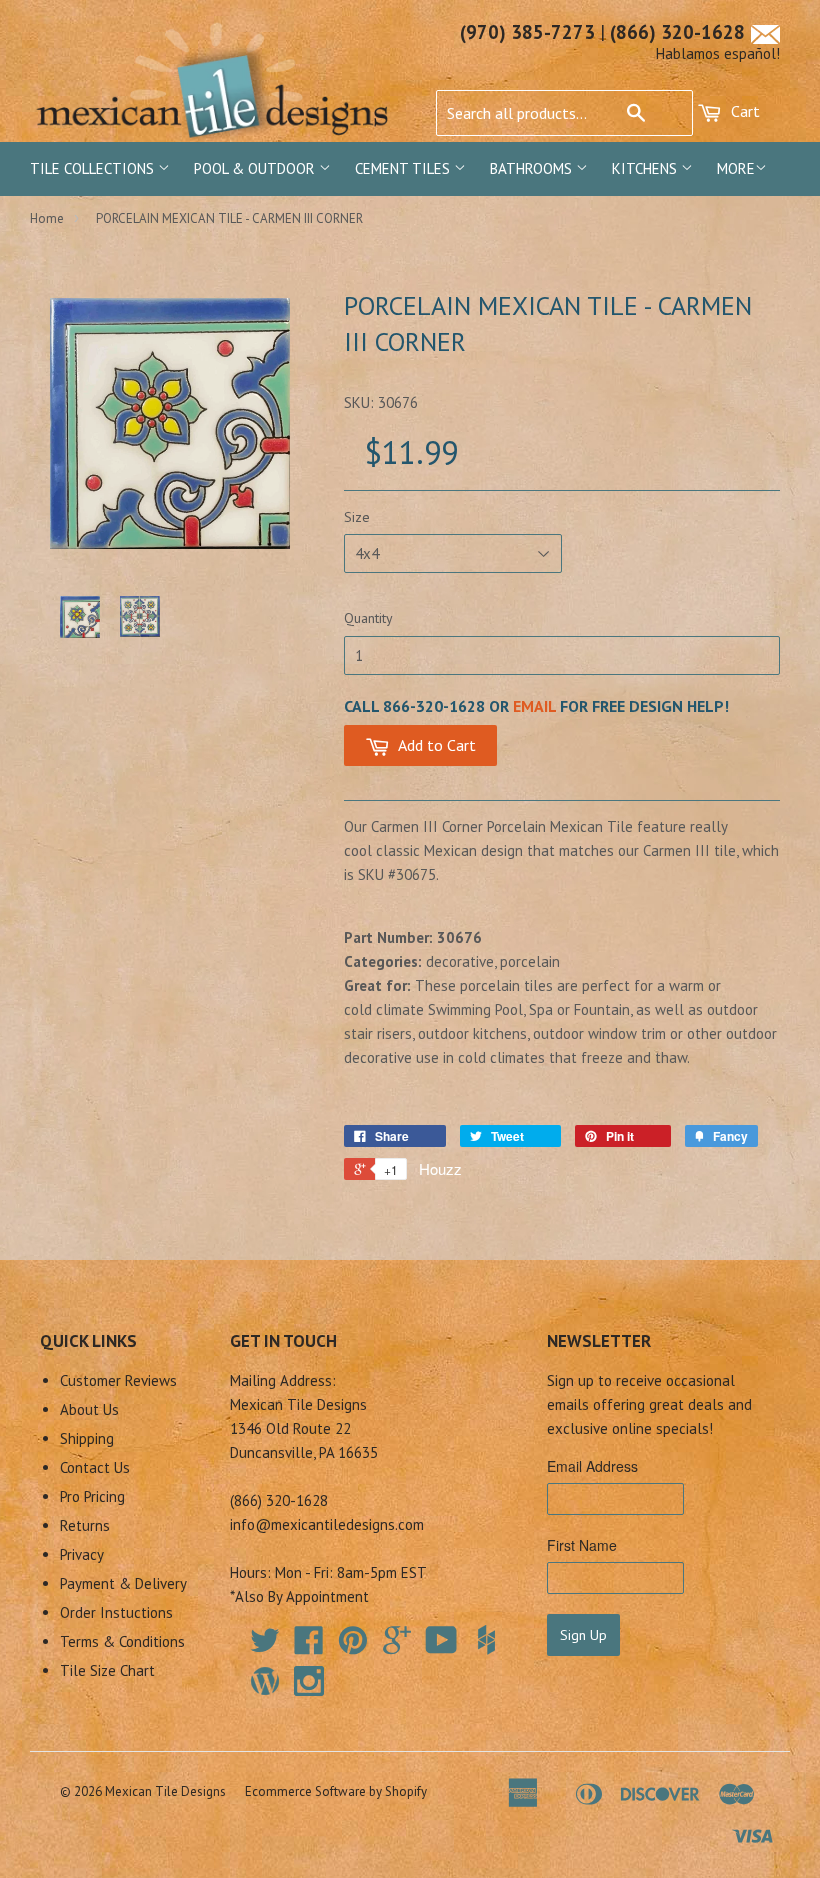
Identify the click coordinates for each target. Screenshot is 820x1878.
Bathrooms (533, 168)
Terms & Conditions (122, 1641)
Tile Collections (94, 168)
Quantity (368, 618)
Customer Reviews (118, 1380)
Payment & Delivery (123, 1583)
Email (534, 706)
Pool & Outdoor (256, 168)
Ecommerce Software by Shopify (336, 1791)
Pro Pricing (92, 1496)
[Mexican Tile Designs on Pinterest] (353, 1646)
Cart (743, 111)
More (736, 168)
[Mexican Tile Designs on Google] (397, 1646)
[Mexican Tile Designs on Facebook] (309, 1646)
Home (47, 218)
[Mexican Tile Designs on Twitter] (265, 1646)
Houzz (440, 1168)
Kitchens (646, 168)
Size (357, 517)
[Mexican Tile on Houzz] (486, 1640)
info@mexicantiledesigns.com (327, 1524)
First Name (582, 1545)
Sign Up (583, 1635)
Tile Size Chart (107, 1670)
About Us (89, 1409)
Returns (85, 1525)
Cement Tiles (404, 168)
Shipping (87, 1438)
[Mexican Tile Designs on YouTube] (441, 1646)
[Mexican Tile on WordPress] (265, 1681)
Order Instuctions (116, 1612)
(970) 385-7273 (527, 32)
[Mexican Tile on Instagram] (309, 1681)
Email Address (592, 1466)
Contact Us (95, 1467)
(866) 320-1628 (677, 32)
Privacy (82, 1554)
